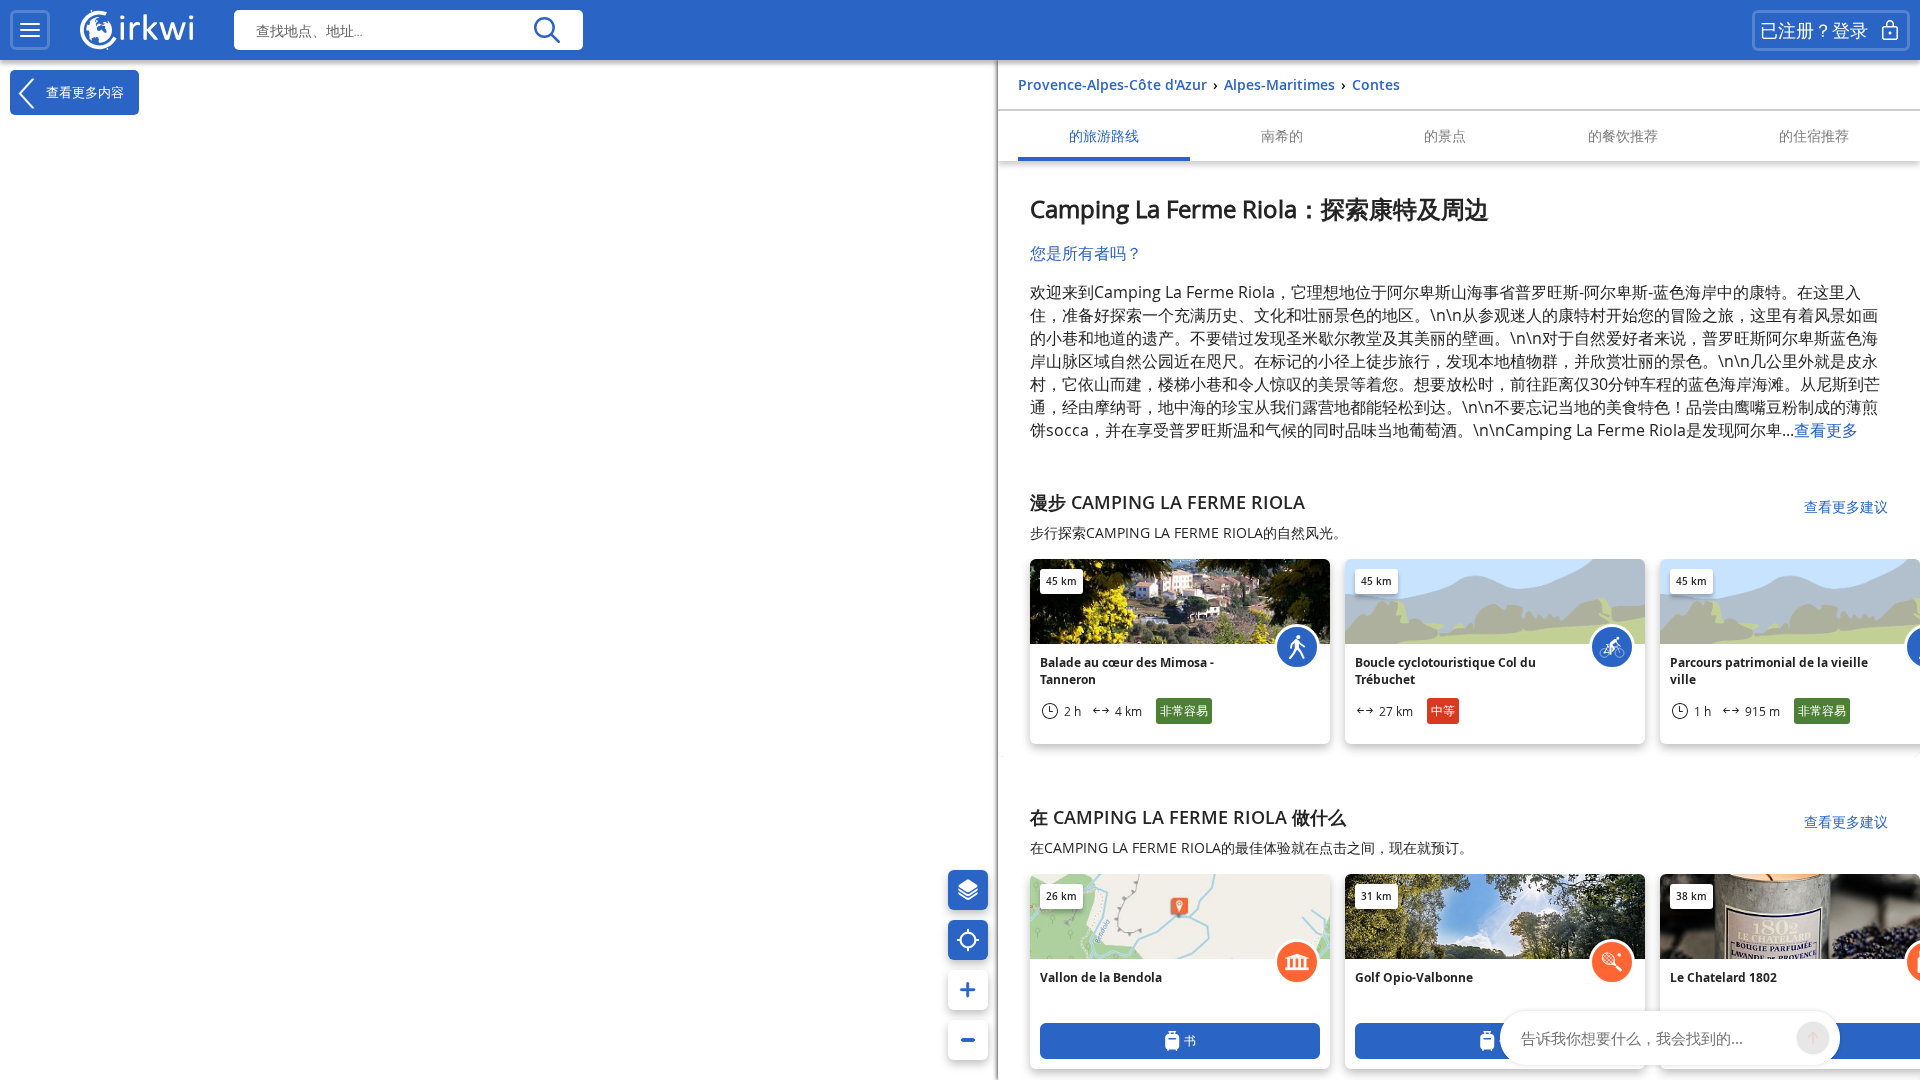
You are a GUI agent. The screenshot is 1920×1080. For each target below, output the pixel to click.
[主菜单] (30, 30)
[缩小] (968, 1040)
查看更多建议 (1846, 506)
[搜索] (546, 30)
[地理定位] (968, 940)
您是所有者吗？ (1086, 253)
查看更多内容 (83, 91)
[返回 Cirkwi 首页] (137, 30)
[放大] (968, 990)
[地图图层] (968, 890)
